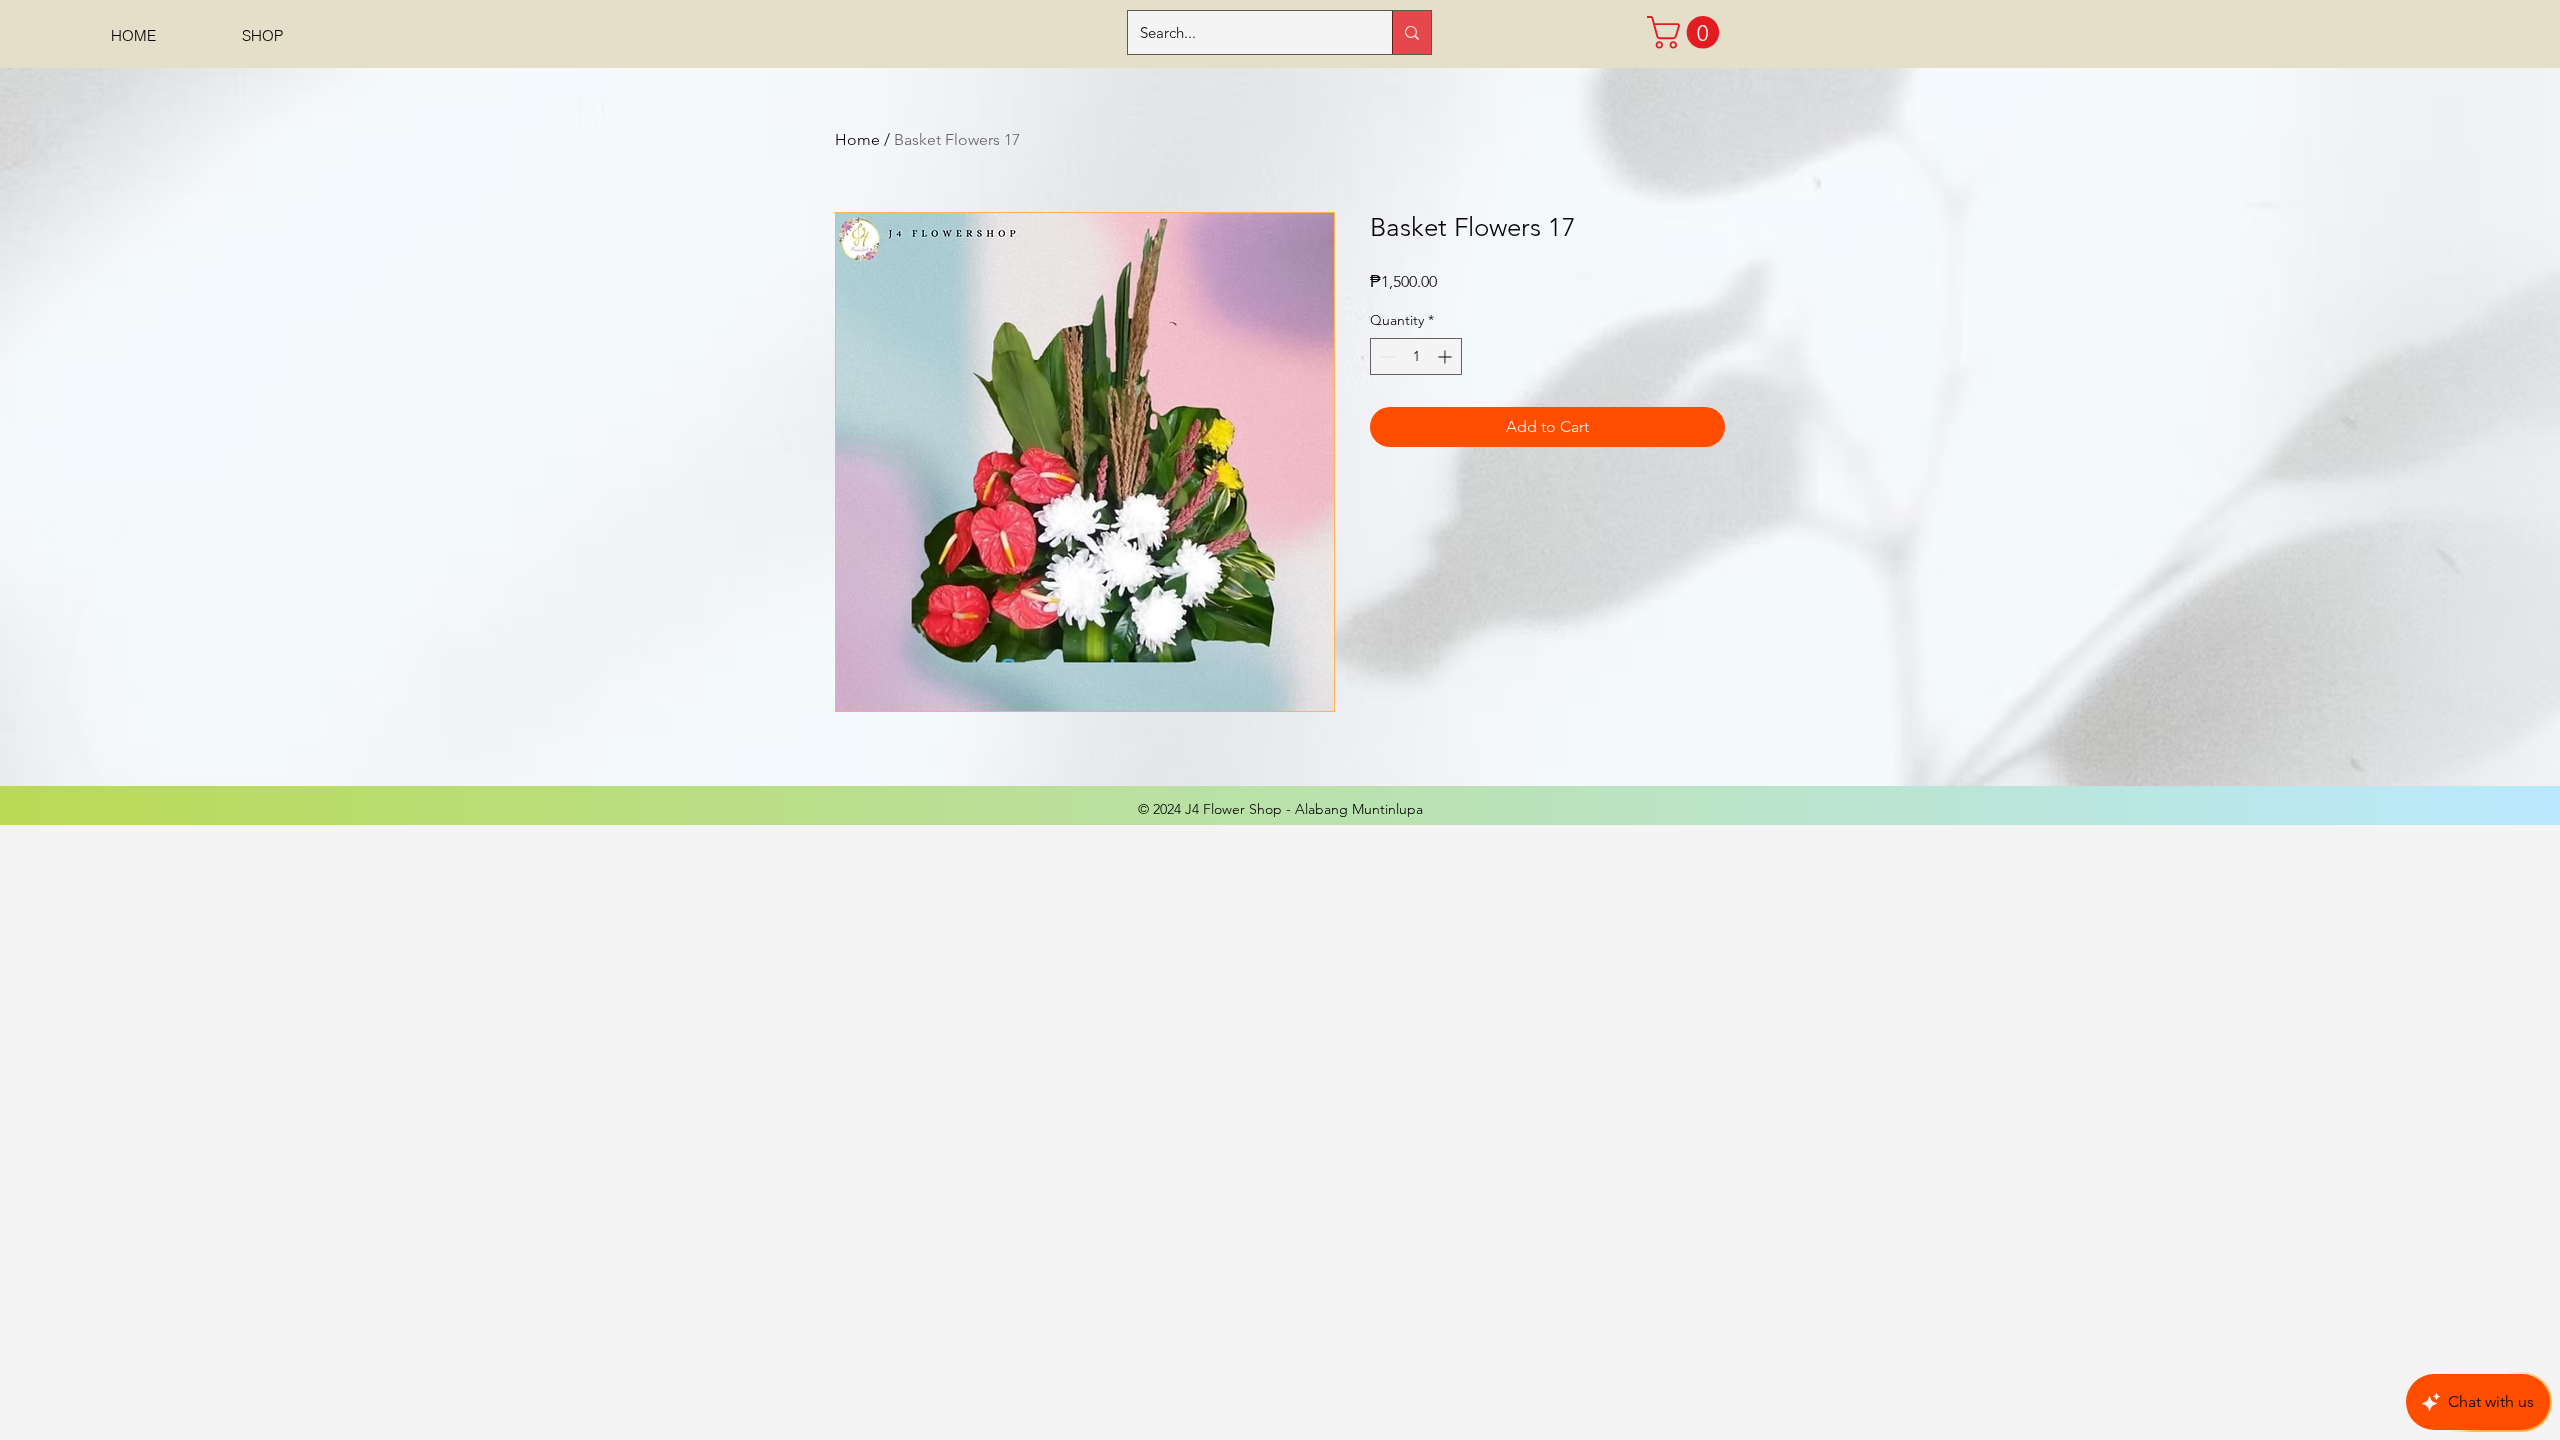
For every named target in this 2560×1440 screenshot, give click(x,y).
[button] (1687, 32)
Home (857, 139)
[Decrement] (1385, 356)
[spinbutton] (1416, 356)
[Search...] (1411, 32)
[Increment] (1446, 356)
